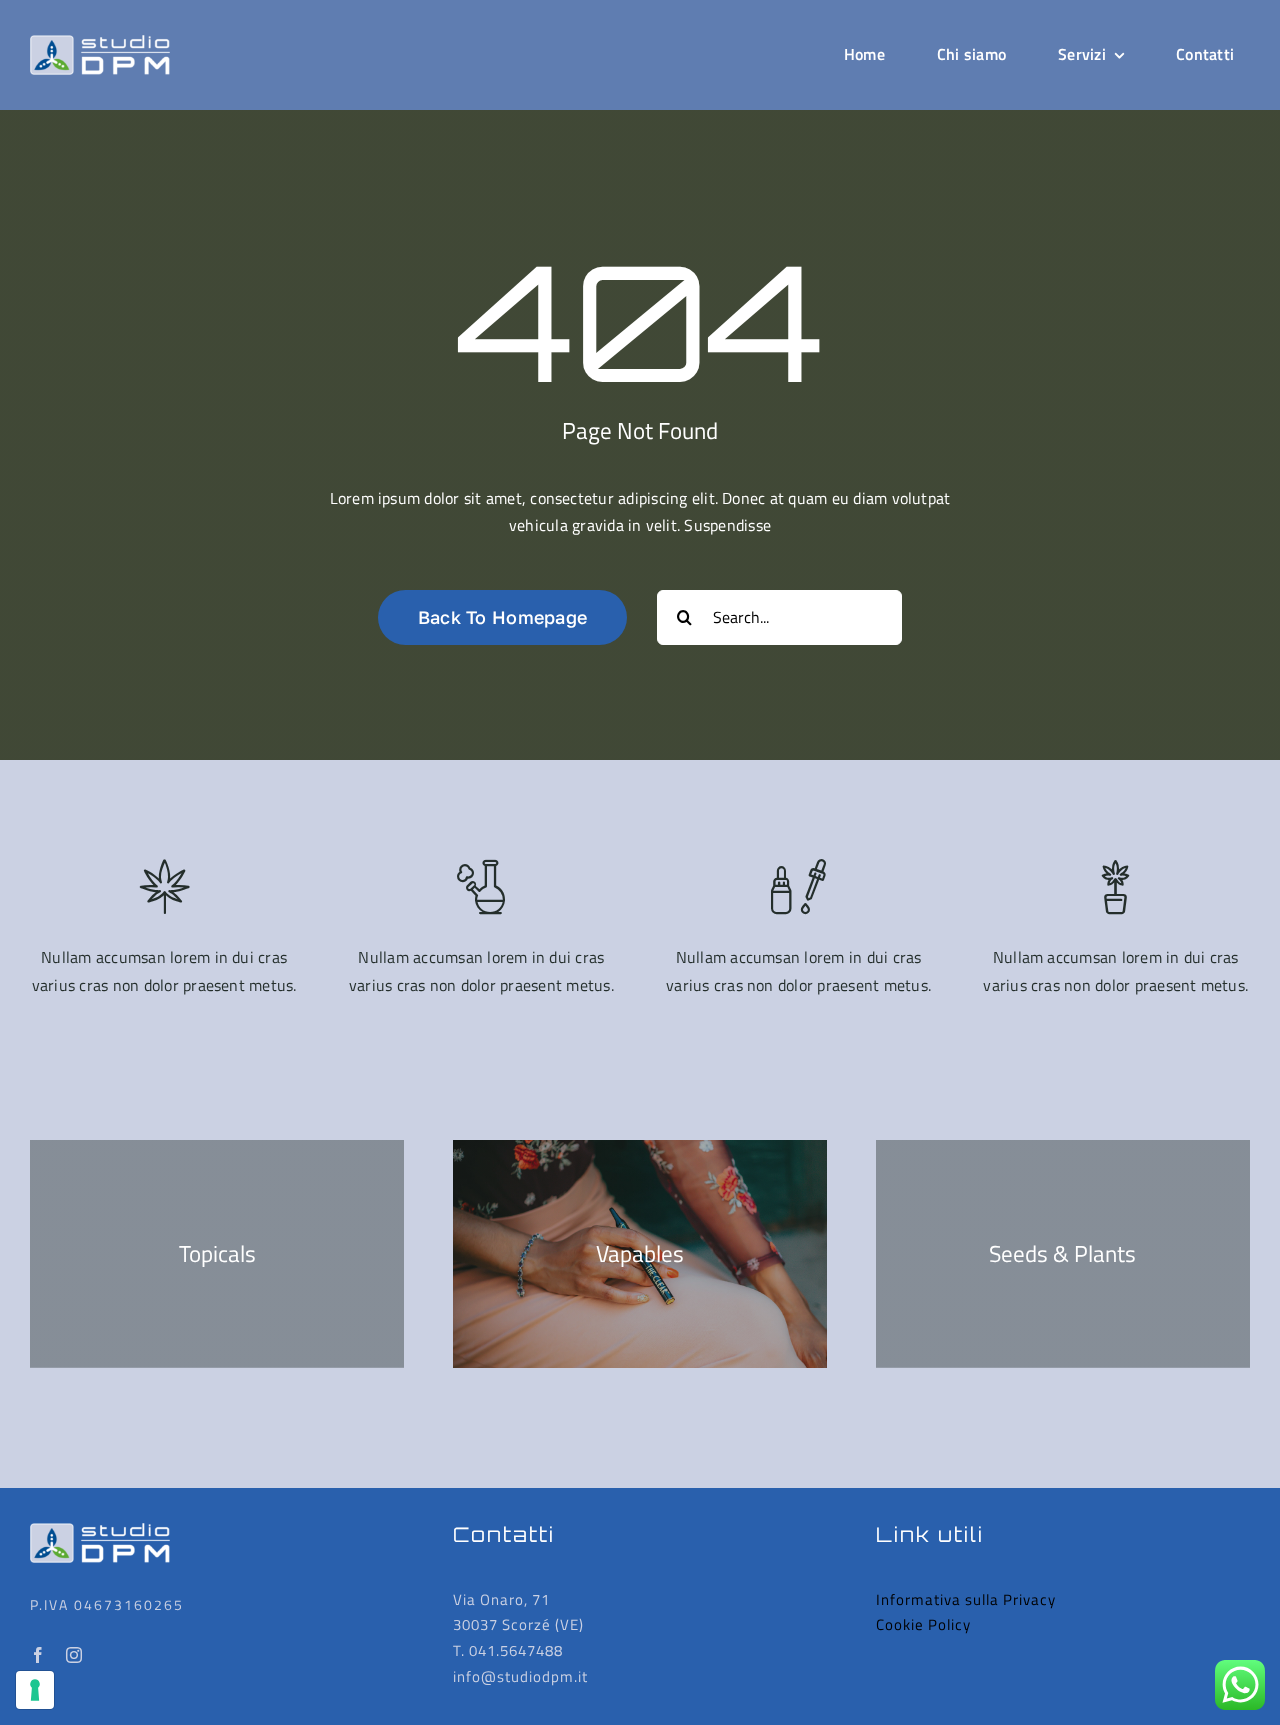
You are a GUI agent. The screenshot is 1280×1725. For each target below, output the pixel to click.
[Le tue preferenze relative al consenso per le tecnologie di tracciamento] (35, 1690)
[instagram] (74, 1655)
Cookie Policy (923, 1624)
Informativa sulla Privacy (966, 1599)
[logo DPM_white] (100, 43)
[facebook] (38, 1655)
